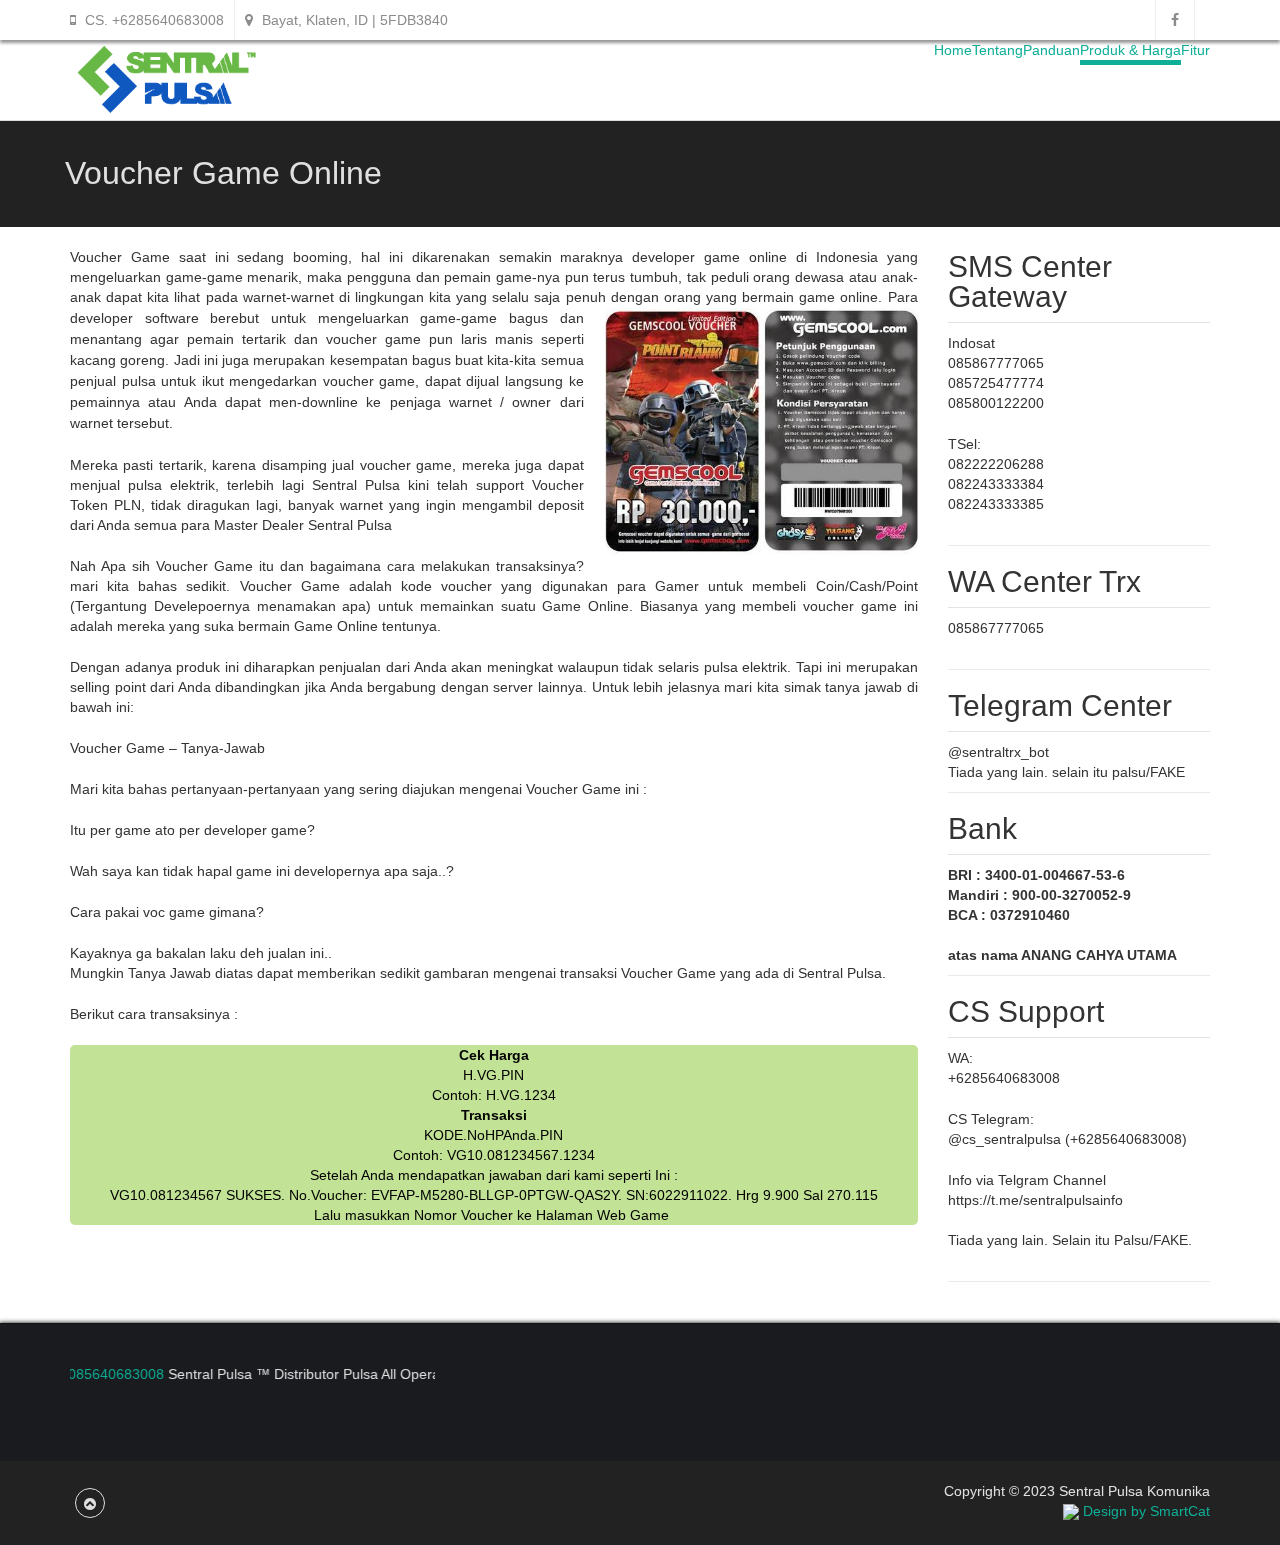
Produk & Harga (1130, 50)
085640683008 (102, 1374)
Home (953, 50)
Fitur (1195, 50)
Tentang (997, 50)
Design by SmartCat (1144, 1511)
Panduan (1051, 50)
